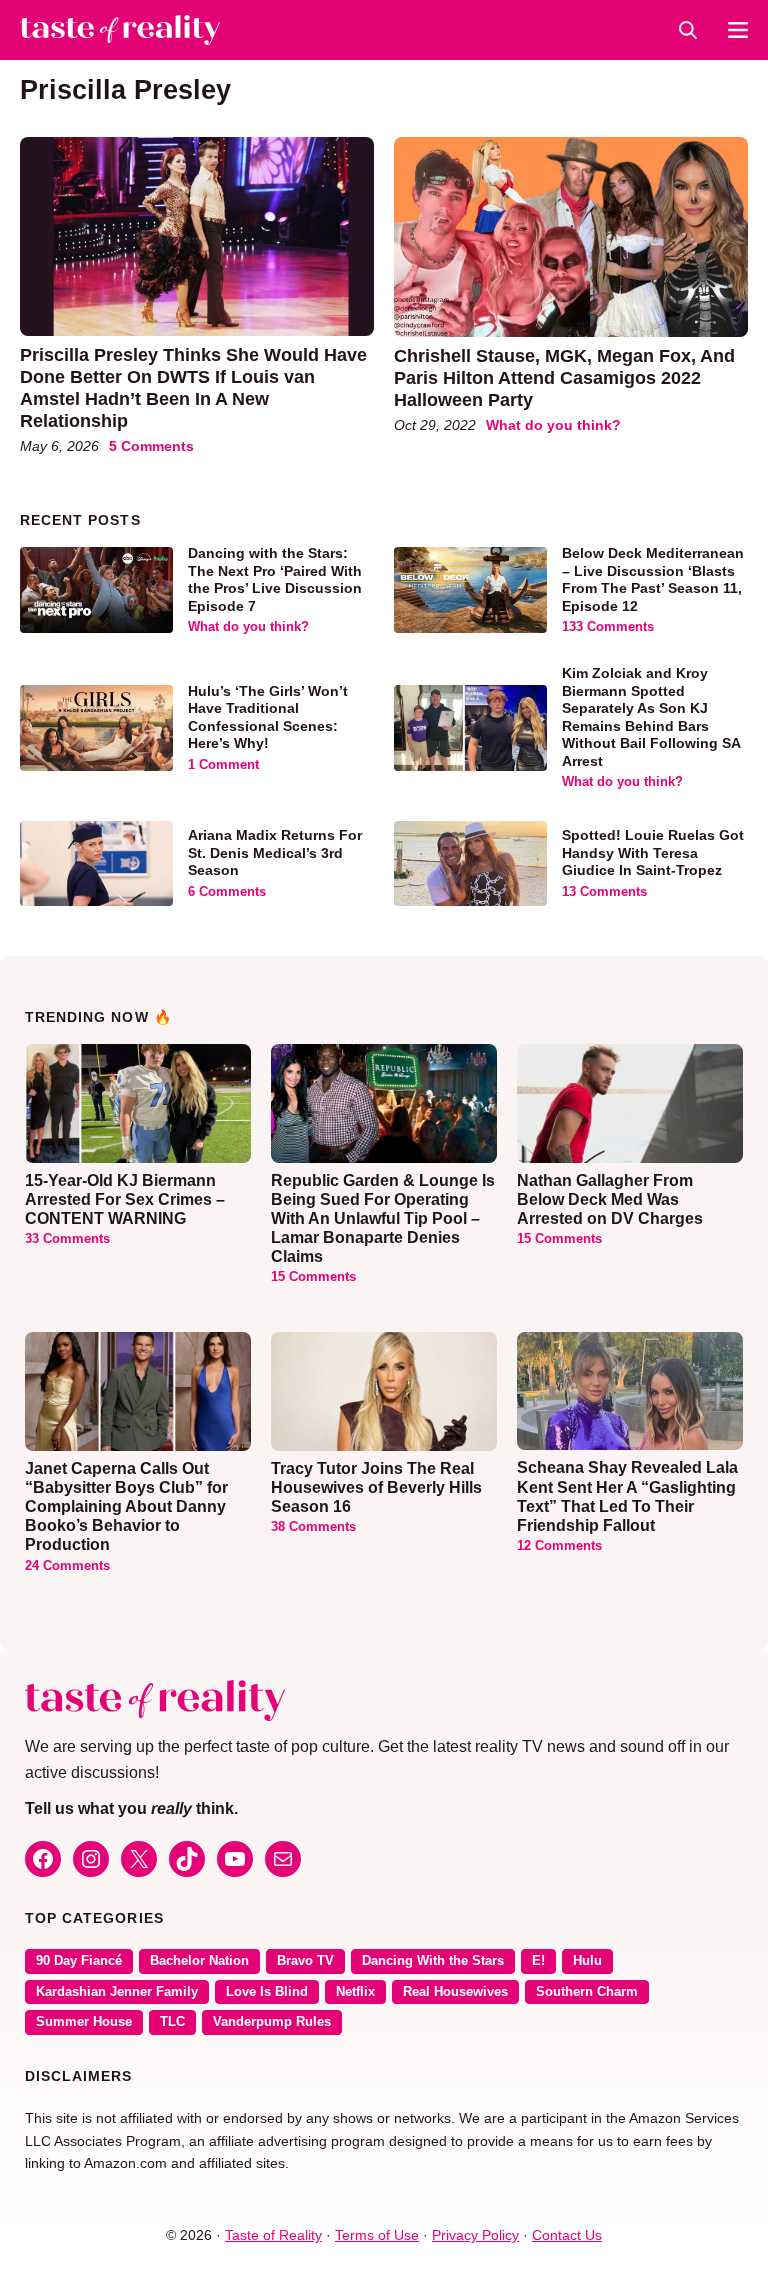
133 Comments (608, 627)
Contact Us (567, 2235)
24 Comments (67, 1566)
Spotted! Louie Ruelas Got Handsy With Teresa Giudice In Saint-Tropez (653, 852)
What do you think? (553, 425)
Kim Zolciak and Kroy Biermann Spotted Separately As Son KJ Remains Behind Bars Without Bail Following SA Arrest (651, 717)
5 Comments (151, 446)
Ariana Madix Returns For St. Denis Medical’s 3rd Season (275, 852)
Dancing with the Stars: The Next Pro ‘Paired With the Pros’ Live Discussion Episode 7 (275, 579)
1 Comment (223, 765)
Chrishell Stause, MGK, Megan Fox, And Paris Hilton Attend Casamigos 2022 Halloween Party (564, 377)
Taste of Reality (273, 2235)
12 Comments (559, 1546)
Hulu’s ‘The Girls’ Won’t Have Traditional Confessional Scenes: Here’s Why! (268, 717)
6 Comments (227, 892)
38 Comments (313, 1527)
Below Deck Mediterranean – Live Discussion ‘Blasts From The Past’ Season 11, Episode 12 (653, 579)
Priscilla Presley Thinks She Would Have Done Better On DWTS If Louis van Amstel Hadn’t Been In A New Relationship (193, 387)
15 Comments (313, 1277)
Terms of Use (377, 2235)
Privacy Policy (475, 2235)
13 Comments (604, 892)
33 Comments (67, 1239)
